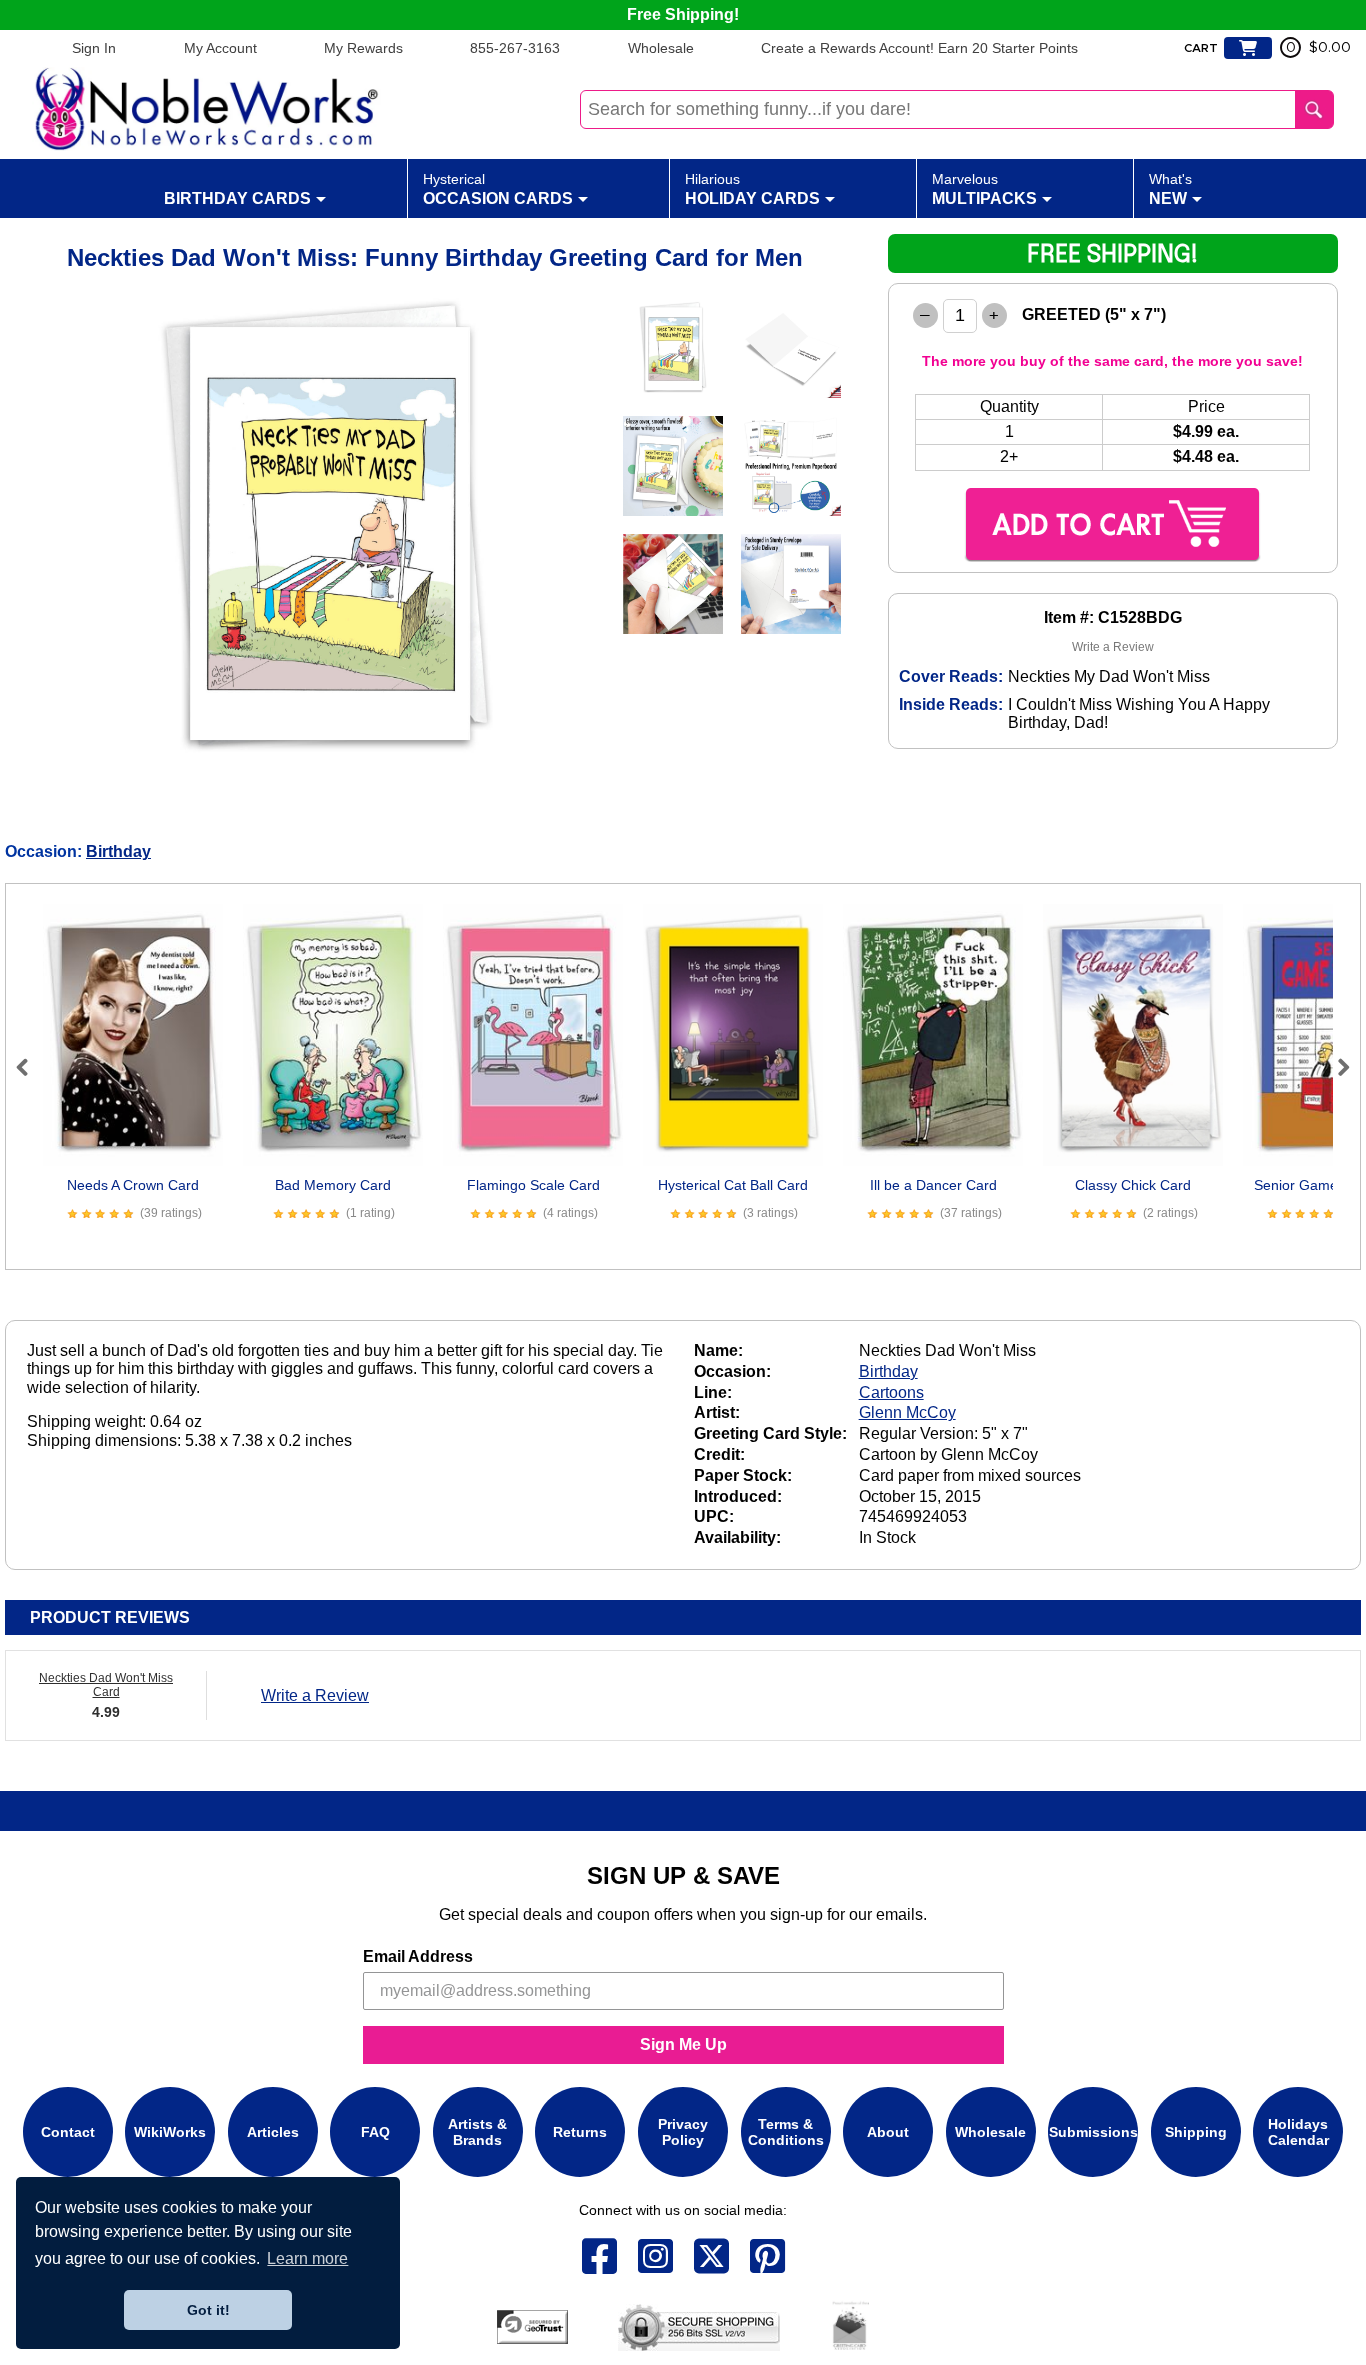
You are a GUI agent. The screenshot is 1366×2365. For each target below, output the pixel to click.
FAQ (375, 2132)
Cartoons (891, 1392)
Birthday (118, 851)
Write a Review (1113, 647)
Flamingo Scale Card (533, 1185)
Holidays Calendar (1298, 2132)
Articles (273, 2132)
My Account (220, 48)
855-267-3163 (515, 48)
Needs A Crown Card (133, 1185)
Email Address (418, 1956)
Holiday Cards (752, 189)
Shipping (1196, 2132)
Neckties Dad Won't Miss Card (106, 1685)
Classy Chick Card (1133, 1185)
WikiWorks (170, 2132)
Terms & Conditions (786, 2132)
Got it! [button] (208, 2310)
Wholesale (661, 48)
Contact (68, 2132)
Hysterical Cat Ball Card (733, 1185)
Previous (31, 1067)
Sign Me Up (683, 2044)
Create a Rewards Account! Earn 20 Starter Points (919, 48)
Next (1335, 1067)
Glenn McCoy (907, 1412)
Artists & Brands (477, 2132)
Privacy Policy (683, 2132)
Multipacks (984, 189)
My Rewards (363, 48)
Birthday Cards (237, 198)
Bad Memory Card (333, 1185)
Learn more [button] (307, 2258)
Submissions (1093, 2132)
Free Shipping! (683, 14)
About (888, 2132)
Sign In (94, 48)
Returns (580, 2132)
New (1170, 189)
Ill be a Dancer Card (933, 1185)
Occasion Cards (498, 189)
